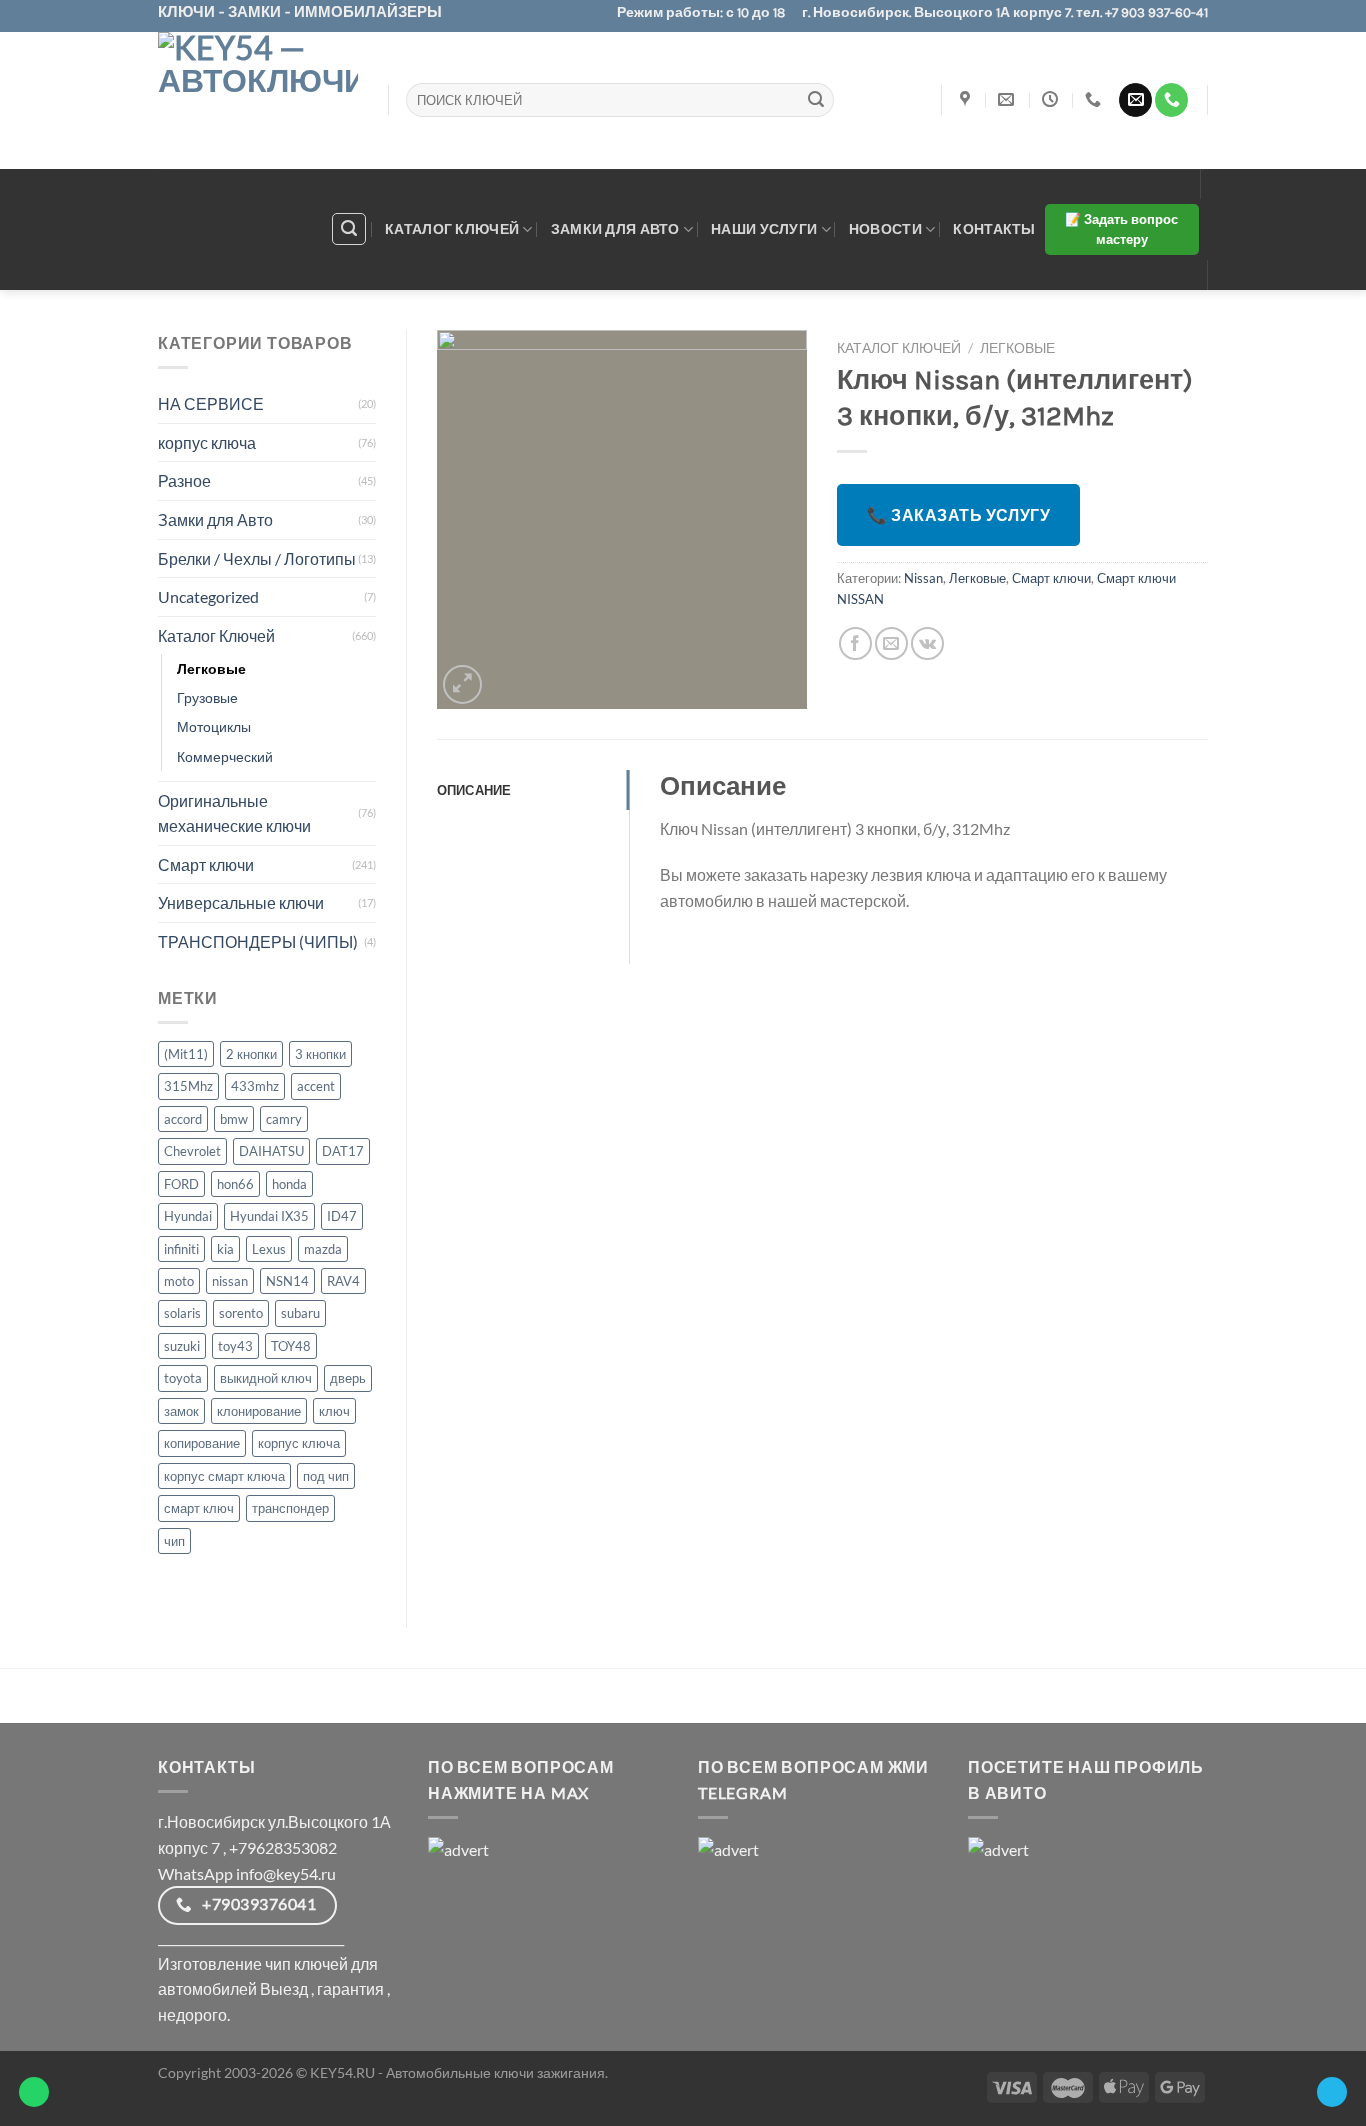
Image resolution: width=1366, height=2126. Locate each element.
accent (316, 1086)
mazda (323, 1249)
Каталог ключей (452, 228)
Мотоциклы (214, 726)
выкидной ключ (266, 1378)
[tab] (533, 790)
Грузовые (207, 697)
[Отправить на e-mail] (1135, 100)
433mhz (255, 1086)
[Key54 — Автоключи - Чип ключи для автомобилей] (258, 100)
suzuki (182, 1346)
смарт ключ (199, 1508)
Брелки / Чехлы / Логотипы (257, 558)
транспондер (290, 1508)
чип (174, 1541)
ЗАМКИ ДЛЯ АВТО (615, 228)
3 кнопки (320, 1054)
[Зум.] (462, 684)
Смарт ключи (206, 864)
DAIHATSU (271, 1151)
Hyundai (188, 1216)
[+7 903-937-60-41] (1095, 99)
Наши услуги (764, 228)
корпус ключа (207, 442)
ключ (334, 1411)
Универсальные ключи (241, 902)
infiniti (181, 1249)
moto (179, 1281)
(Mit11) (186, 1054)
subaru (300, 1313)
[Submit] (816, 100)
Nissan (923, 578)
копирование (202, 1443)
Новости (885, 228)
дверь (348, 1378)
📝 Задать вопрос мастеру (1121, 229)
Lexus (269, 1249)
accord (183, 1119)
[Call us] (1171, 100)
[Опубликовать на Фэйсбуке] (855, 643)
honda (289, 1184)
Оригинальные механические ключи (234, 813)
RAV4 (343, 1281)
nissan (230, 1281)
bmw (234, 1119)
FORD (181, 1184)
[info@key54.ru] (1008, 99)
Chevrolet (192, 1151)
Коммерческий (225, 756)
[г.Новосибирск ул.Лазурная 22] (967, 99)
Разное (184, 480)
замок (181, 1411)
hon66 (235, 1184)
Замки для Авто (215, 519)
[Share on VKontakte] (927, 643)
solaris (182, 1313)
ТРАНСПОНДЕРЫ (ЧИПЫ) (258, 941)
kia (225, 1249)
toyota (183, 1378)
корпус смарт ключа (224, 1476)
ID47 (342, 1216)
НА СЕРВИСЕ (211, 403)
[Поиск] (349, 229)
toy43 (235, 1346)
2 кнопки (251, 1054)
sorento (241, 1313)
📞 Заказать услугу (958, 514)
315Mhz (188, 1086)
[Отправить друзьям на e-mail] (891, 643)
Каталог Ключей (216, 635)
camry (284, 1119)
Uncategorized (208, 596)
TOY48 (291, 1346)
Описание (474, 790)
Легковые (211, 668)
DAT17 (343, 1151)
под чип (326, 1476)
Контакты (994, 228)
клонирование (259, 1411)
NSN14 (287, 1281)
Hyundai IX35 (269, 1216)
